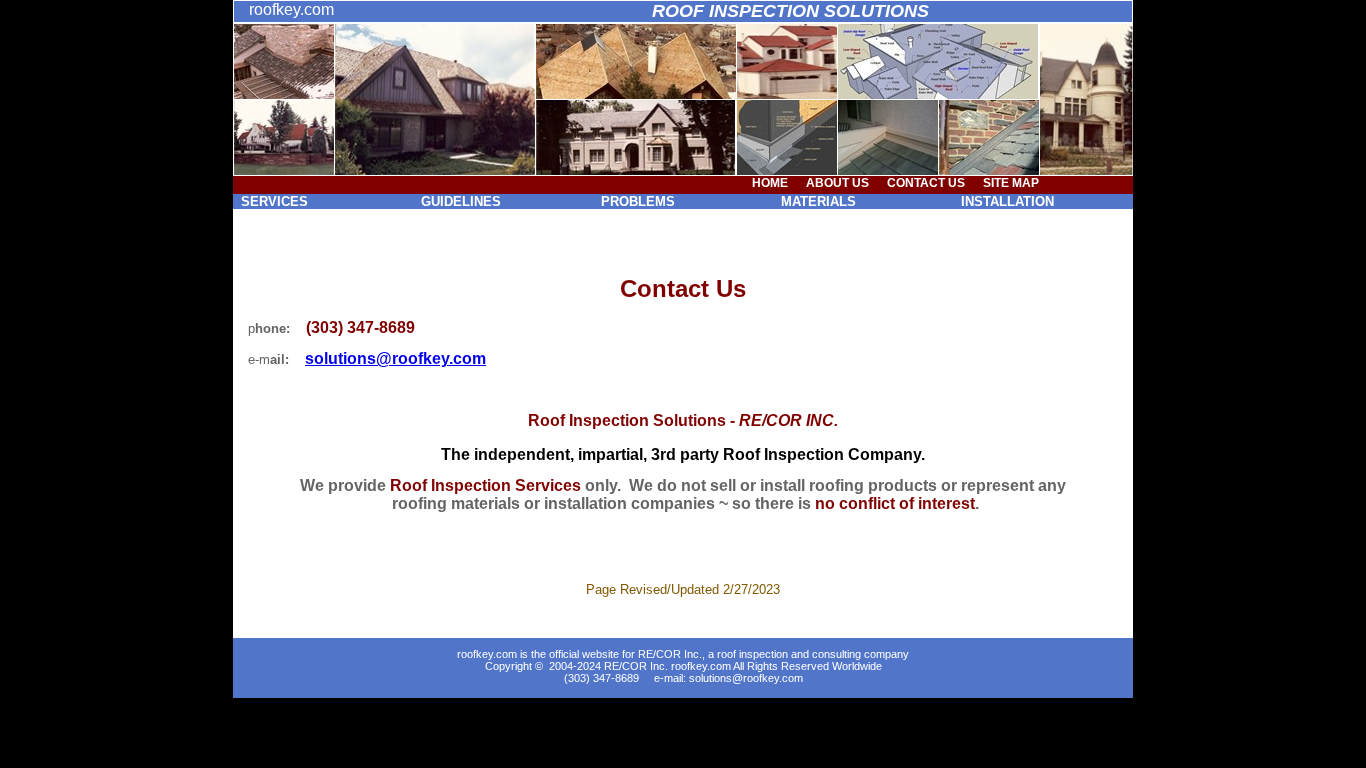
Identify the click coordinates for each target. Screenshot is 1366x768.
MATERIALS (818, 201)
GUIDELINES (461, 201)
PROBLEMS (638, 201)
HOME (770, 183)
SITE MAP (1011, 183)
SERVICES (274, 201)
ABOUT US (837, 183)
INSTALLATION (1007, 201)
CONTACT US (926, 183)
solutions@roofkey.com (746, 678)
